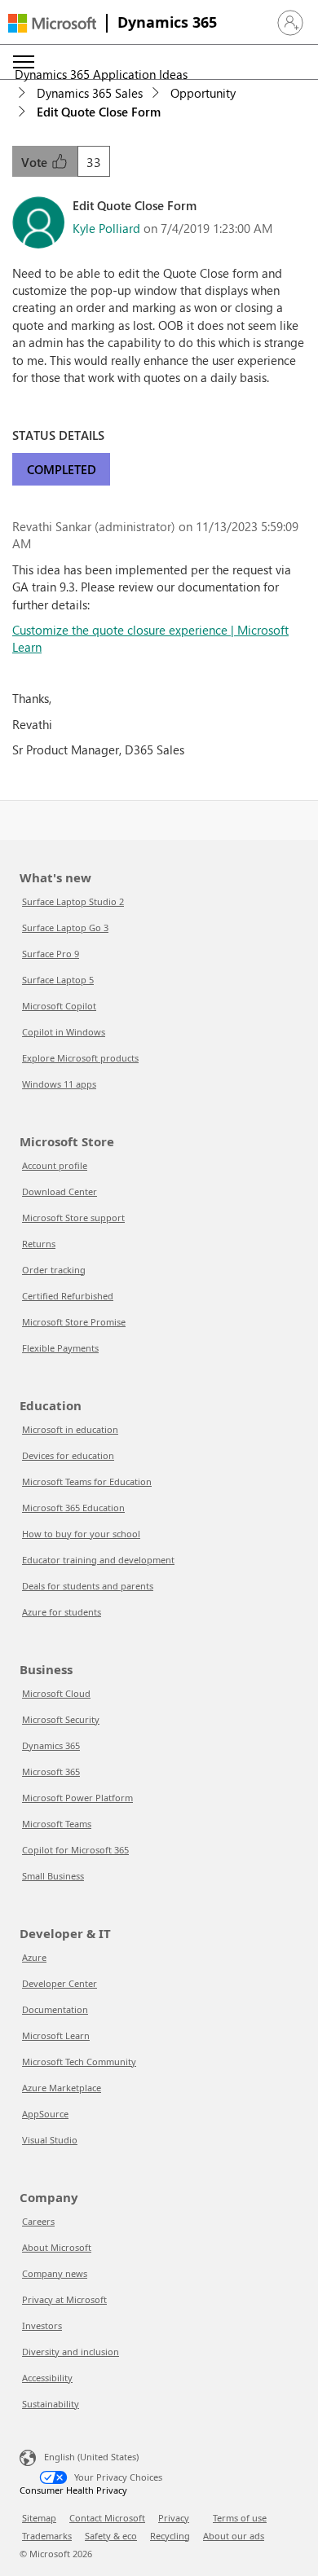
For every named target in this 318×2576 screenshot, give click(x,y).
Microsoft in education (70, 1429)
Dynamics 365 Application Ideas (101, 74)
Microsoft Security (61, 1719)
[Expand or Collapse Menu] (24, 62)
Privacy (174, 2518)
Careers (38, 2221)
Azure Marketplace (62, 2088)
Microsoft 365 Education (73, 1508)
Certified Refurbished (68, 1296)
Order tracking (54, 1270)
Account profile (55, 1165)
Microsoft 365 (51, 1772)
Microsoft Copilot (59, 1006)
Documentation (55, 2009)
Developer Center (60, 1983)
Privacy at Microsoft (64, 2299)
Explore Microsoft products (80, 1058)
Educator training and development (98, 1560)
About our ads (234, 2536)
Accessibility (47, 2378)
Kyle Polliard (106, 228)
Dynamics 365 (167, 22)
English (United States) (91, 2457)
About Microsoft (57, 2247)
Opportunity (203, 93)
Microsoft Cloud (56, 1693)
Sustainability (51, 2404)
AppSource (45, 2114)
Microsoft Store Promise (74, 1322)
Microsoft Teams (57, 1824)
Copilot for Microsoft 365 (75, 1850)
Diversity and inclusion (71, 2352)
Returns (39, 1244)
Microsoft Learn (56, 2035)
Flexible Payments (60, 1348)
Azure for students (62, 1612)
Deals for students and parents (88, 1586)
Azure (34, 1957)
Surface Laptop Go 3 (65, 928)
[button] (290, 23)
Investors (42, 2325)
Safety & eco (111, 2536)
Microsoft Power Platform (77, 1798)
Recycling (170, 2536)
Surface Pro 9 (51, 954)
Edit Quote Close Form (99, 112)
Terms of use (240, 2518)
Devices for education (68, 1455)
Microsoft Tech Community (79, 2062)
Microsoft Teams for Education (87, 1481)
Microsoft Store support (73, 1218)
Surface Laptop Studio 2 (73, 901)
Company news (55, 2273)
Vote (36, 162)
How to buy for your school (81, 1534)
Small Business (53, 1876)
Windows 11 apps (59, 1084)
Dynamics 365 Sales (90, 93)
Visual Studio (50, 2140)
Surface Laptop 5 (58, 980)
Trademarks (47, 2536)
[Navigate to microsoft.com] (52, 23)
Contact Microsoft (107, 2518)
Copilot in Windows (64, 1032)
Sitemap (39, 2518)
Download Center (60, 1191)
